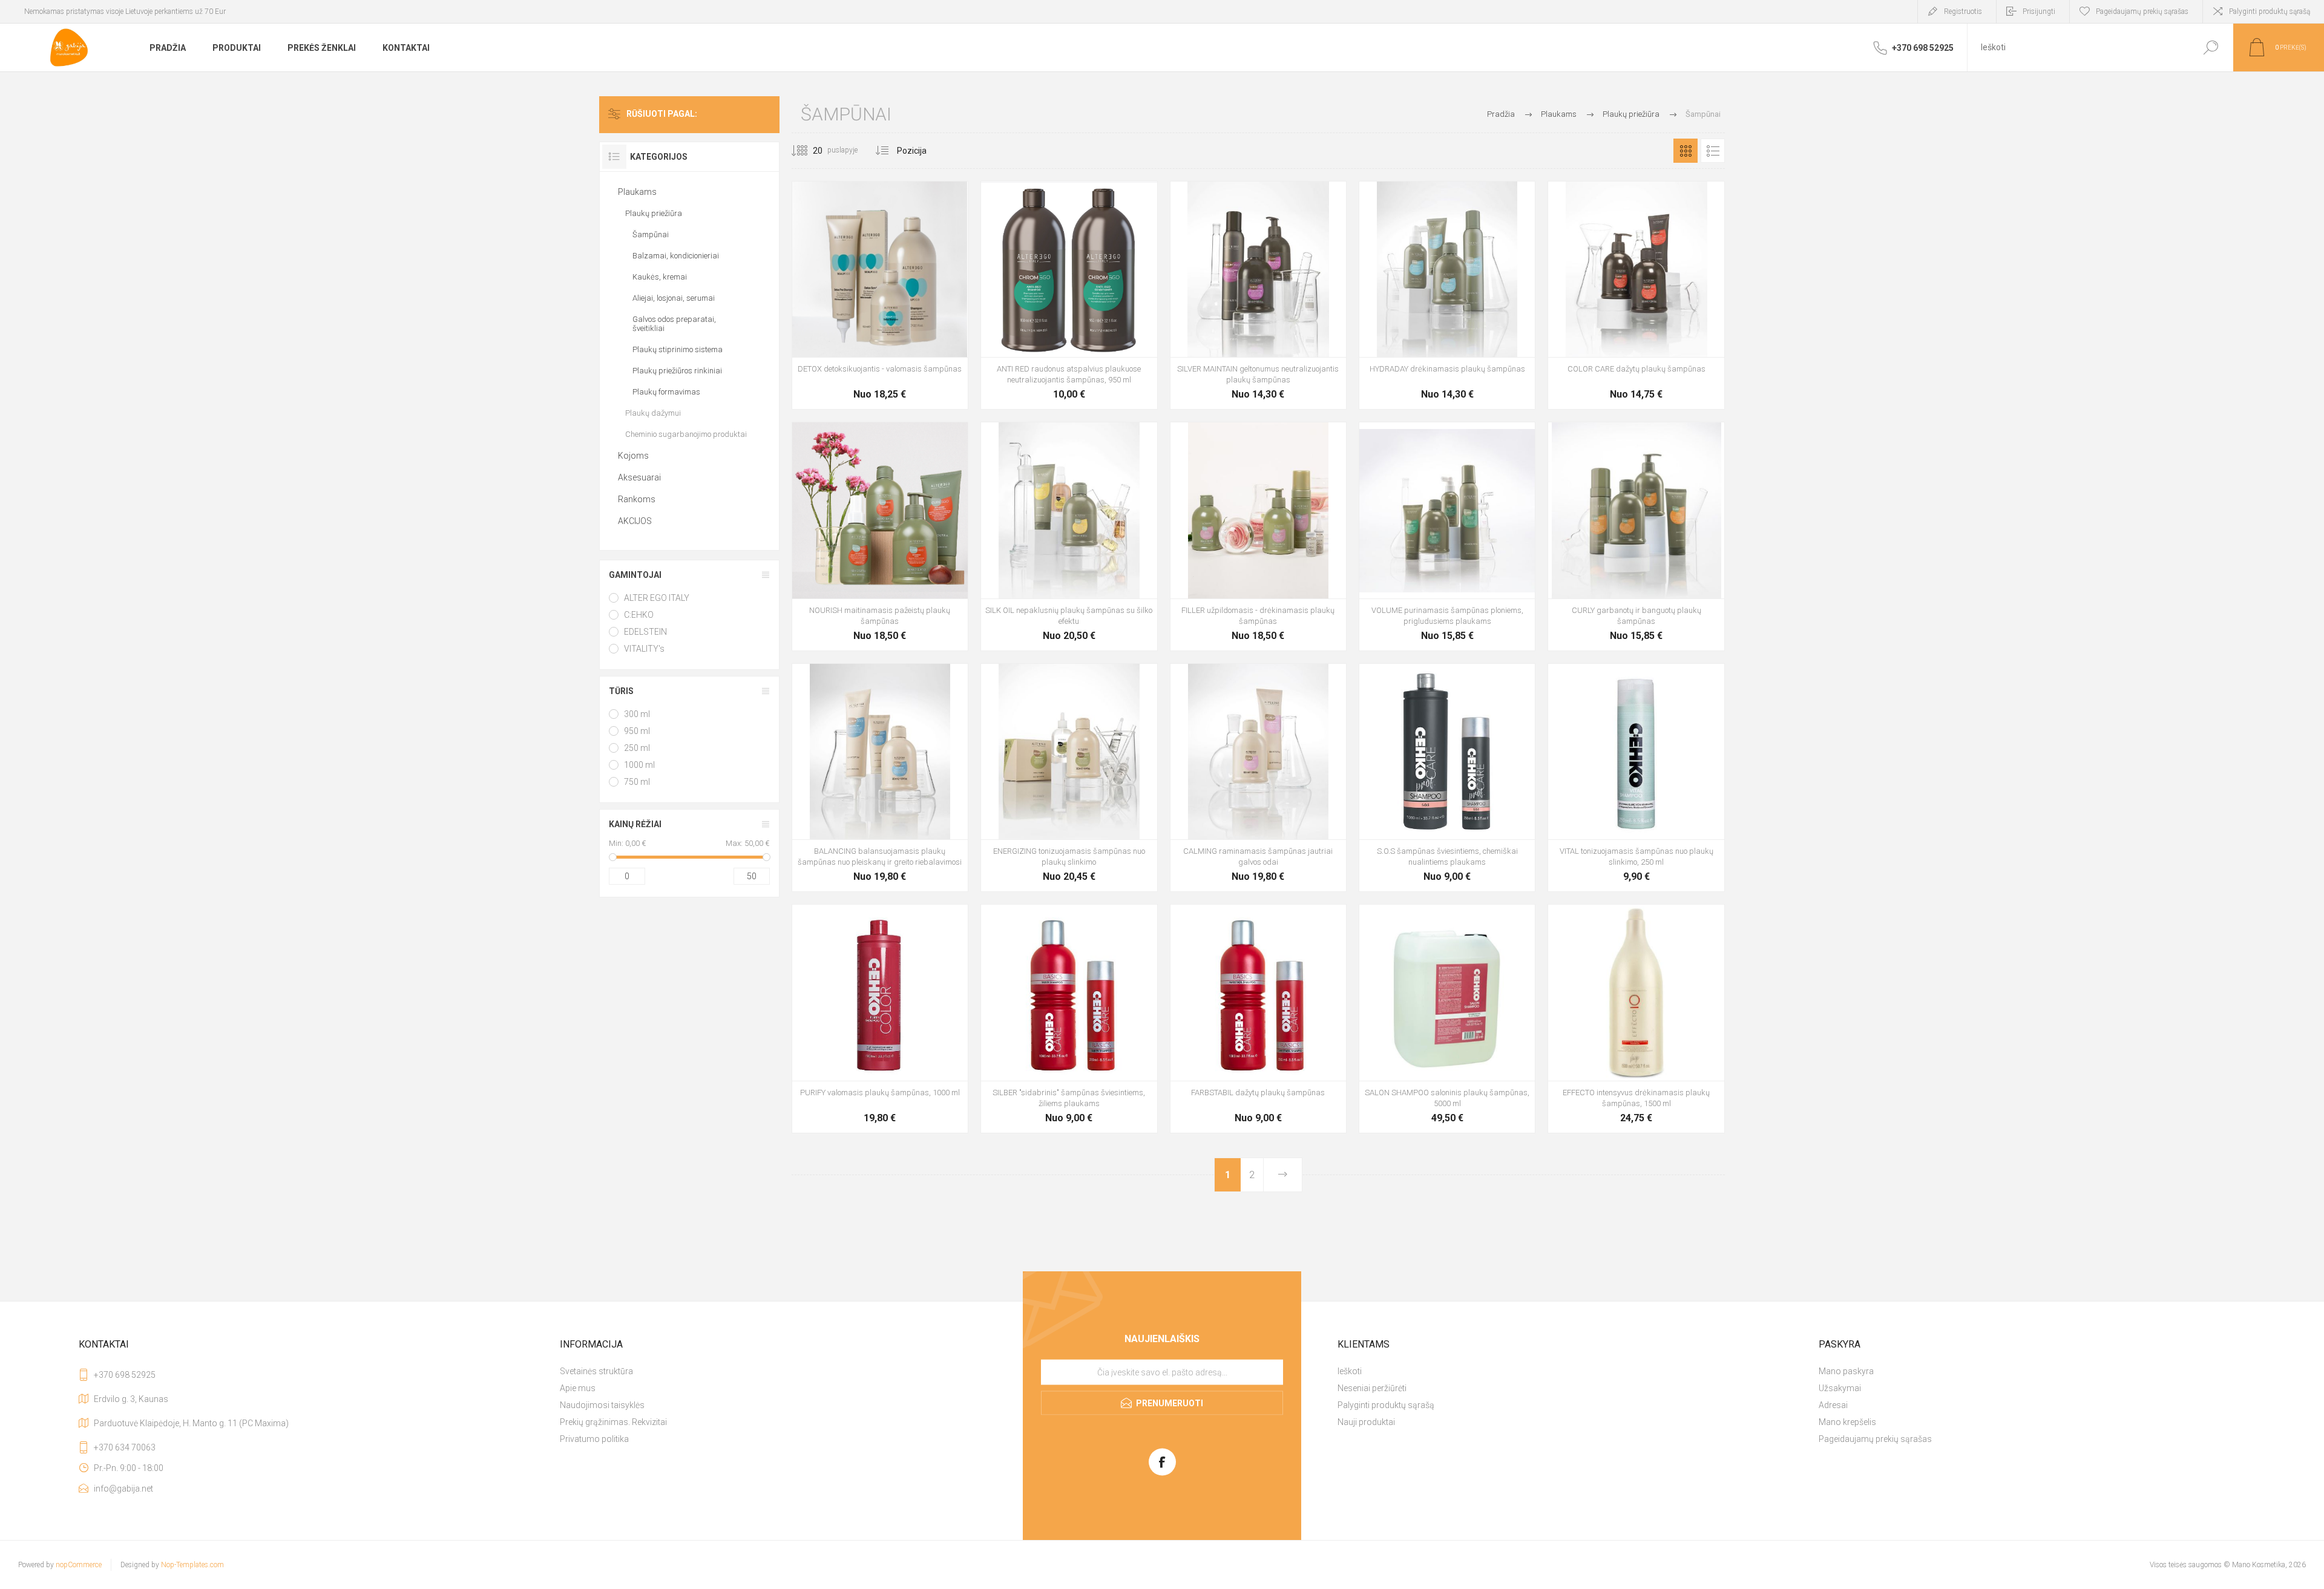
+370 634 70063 (125, 1447)
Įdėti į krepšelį (866, 372)
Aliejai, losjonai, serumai (674, 298)
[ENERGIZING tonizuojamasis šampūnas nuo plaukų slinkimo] (1069, 778)
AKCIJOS (635, 521)
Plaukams (637, 192)
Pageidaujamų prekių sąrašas (1875, 1439)
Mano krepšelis (1847, 1422)
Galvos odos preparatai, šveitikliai (674, 324)
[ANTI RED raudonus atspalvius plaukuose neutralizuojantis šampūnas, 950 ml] (1069, 295)
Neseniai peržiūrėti (1372, 1388)
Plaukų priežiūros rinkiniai (677, 371)
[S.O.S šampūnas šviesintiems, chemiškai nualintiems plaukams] (1447, 778)
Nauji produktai (1366, 1422)
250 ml (637, 748)
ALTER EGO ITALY (657, 598)
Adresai (1833, 1405)
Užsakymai (1840, 1388)
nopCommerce (79, 1565)
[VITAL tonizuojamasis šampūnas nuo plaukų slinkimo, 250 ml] (1636, 778)
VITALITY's (644, 649)
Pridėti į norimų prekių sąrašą (924, 372)
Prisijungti (2039, 11)
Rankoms (637, 499)
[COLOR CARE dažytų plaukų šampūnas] (1636, 295)
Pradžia (1501, 114)
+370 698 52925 (125, 1375)
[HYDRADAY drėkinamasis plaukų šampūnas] (1447, 295)
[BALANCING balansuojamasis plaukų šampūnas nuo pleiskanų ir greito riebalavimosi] (880, 778)
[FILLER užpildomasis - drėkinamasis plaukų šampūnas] (1258, 536)
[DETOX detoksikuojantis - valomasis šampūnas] (880, 295)
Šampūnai (651, 234)
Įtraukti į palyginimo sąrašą (951, 372)
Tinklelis (1686, 151)
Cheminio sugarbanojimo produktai (686, 434)
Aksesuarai (639, 477)
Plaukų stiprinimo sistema (678, 349)
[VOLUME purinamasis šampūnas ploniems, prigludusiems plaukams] (1447, 536)
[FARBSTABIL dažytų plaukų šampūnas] (1258, 1018)
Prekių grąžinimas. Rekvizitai (613, 1422)
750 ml (637, 782)
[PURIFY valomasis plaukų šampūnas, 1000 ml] (880, 1018)
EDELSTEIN (645, 632)
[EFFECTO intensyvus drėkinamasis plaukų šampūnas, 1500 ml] (1636, 1018)
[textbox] (2078, 48)
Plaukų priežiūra (654, 213)
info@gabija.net (123, 1489)
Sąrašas (1713, 151)
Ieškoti (2211, 48)
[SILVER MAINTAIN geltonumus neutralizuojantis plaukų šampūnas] (1258, 295)
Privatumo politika (594, 1439)
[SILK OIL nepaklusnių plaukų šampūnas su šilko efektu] (1069, 536)
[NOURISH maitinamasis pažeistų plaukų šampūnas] (880, 536)
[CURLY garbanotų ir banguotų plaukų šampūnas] (1636, 536)
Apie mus (578, 1388)
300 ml (637, 714)
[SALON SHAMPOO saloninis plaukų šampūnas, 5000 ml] (1447, 1018)
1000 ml (639, 765)
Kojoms (633, 456)
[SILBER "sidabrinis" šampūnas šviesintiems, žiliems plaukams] (1069, 1018)
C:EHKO (639, 615)
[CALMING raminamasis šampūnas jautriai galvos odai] (1258, 778)
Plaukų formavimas (666, 392)
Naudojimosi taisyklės (602, 1405)
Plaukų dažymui (653, 413)
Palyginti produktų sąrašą (2270, 11)
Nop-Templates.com (192, 1565)
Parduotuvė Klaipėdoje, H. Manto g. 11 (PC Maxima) (191, 1423)
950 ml (637, 731)
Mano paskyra (1846, 1371)
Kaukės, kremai (660, 277)
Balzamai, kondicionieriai (676, 256)
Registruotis (1963, 11)
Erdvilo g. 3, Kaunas (131, 1399)
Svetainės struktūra (596, 1371)
